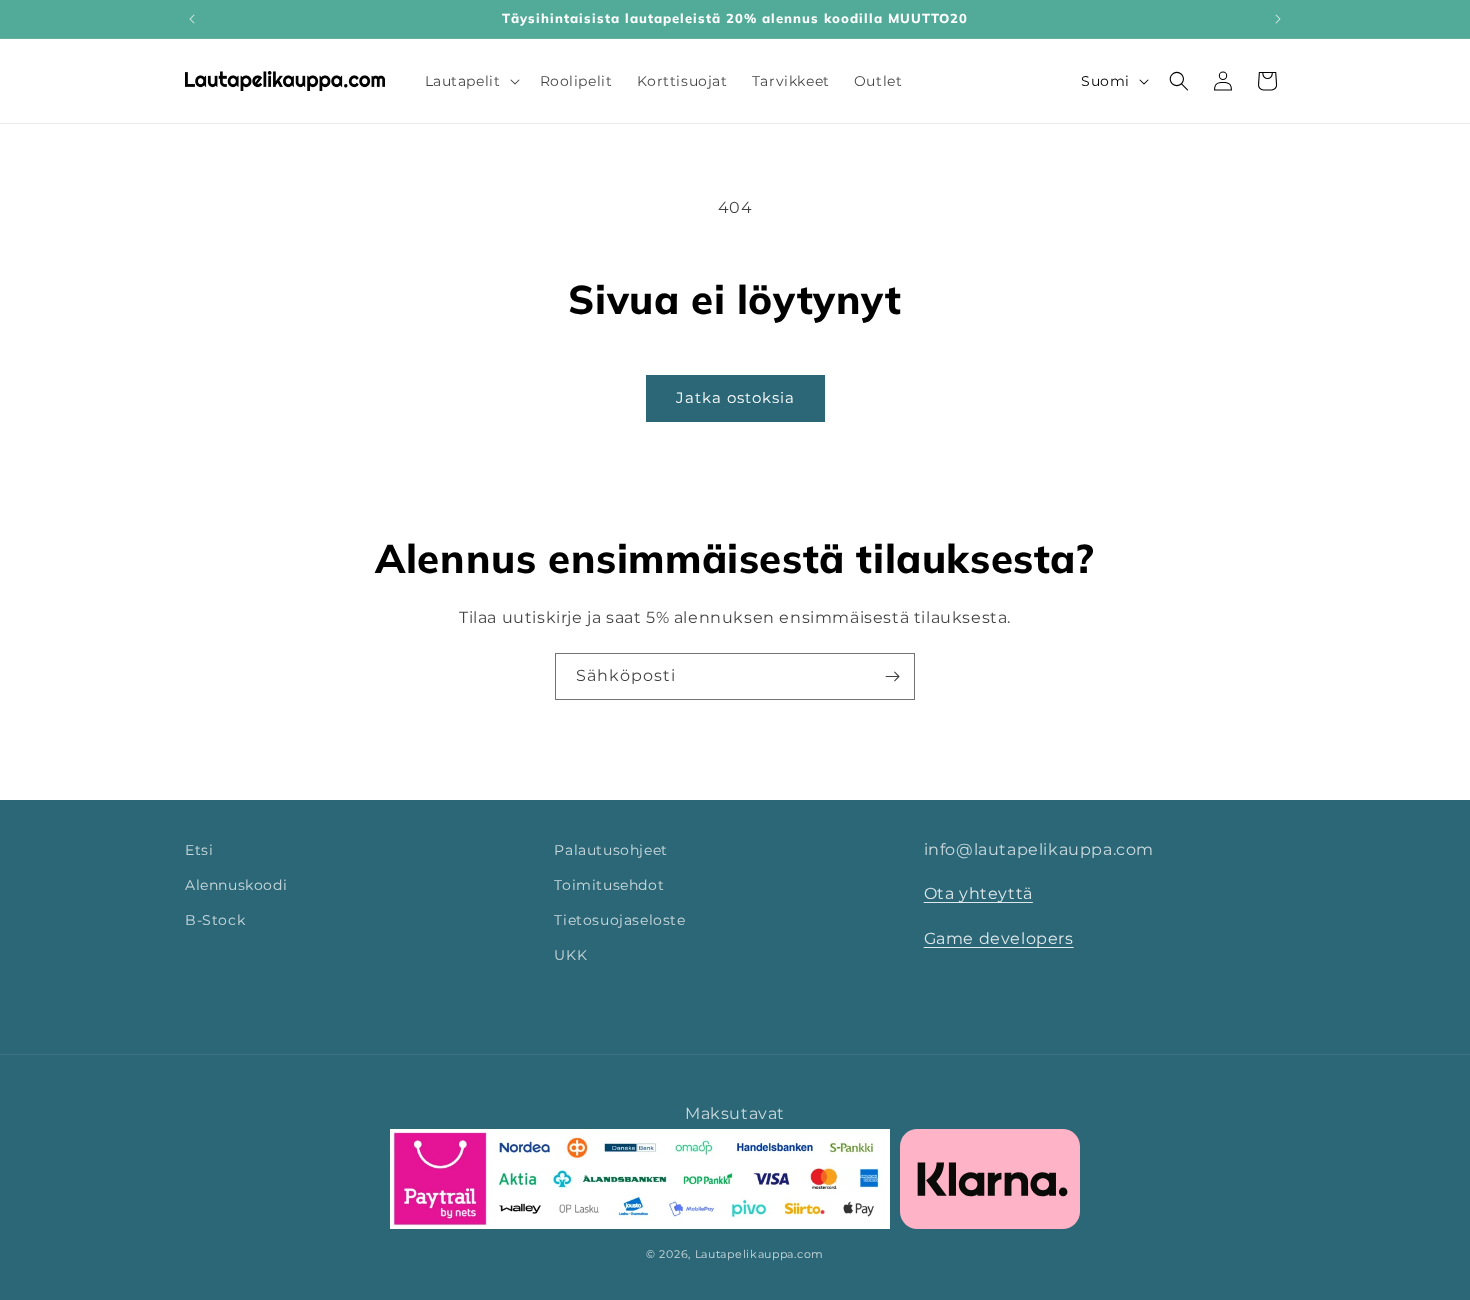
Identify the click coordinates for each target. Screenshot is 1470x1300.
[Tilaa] (892, 676)
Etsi (199, 850)
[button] (470, 81)
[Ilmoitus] (1278, 19)
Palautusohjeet (610, 850)
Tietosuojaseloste (619, 920)
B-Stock (215, 920)
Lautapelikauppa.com (759, 1254)
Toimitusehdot (609, 885)
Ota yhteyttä (978, 894)
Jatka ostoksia (735, 397)
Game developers (999, 939)
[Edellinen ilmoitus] (192, 19)
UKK (570, 956)
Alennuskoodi (236, 885)
